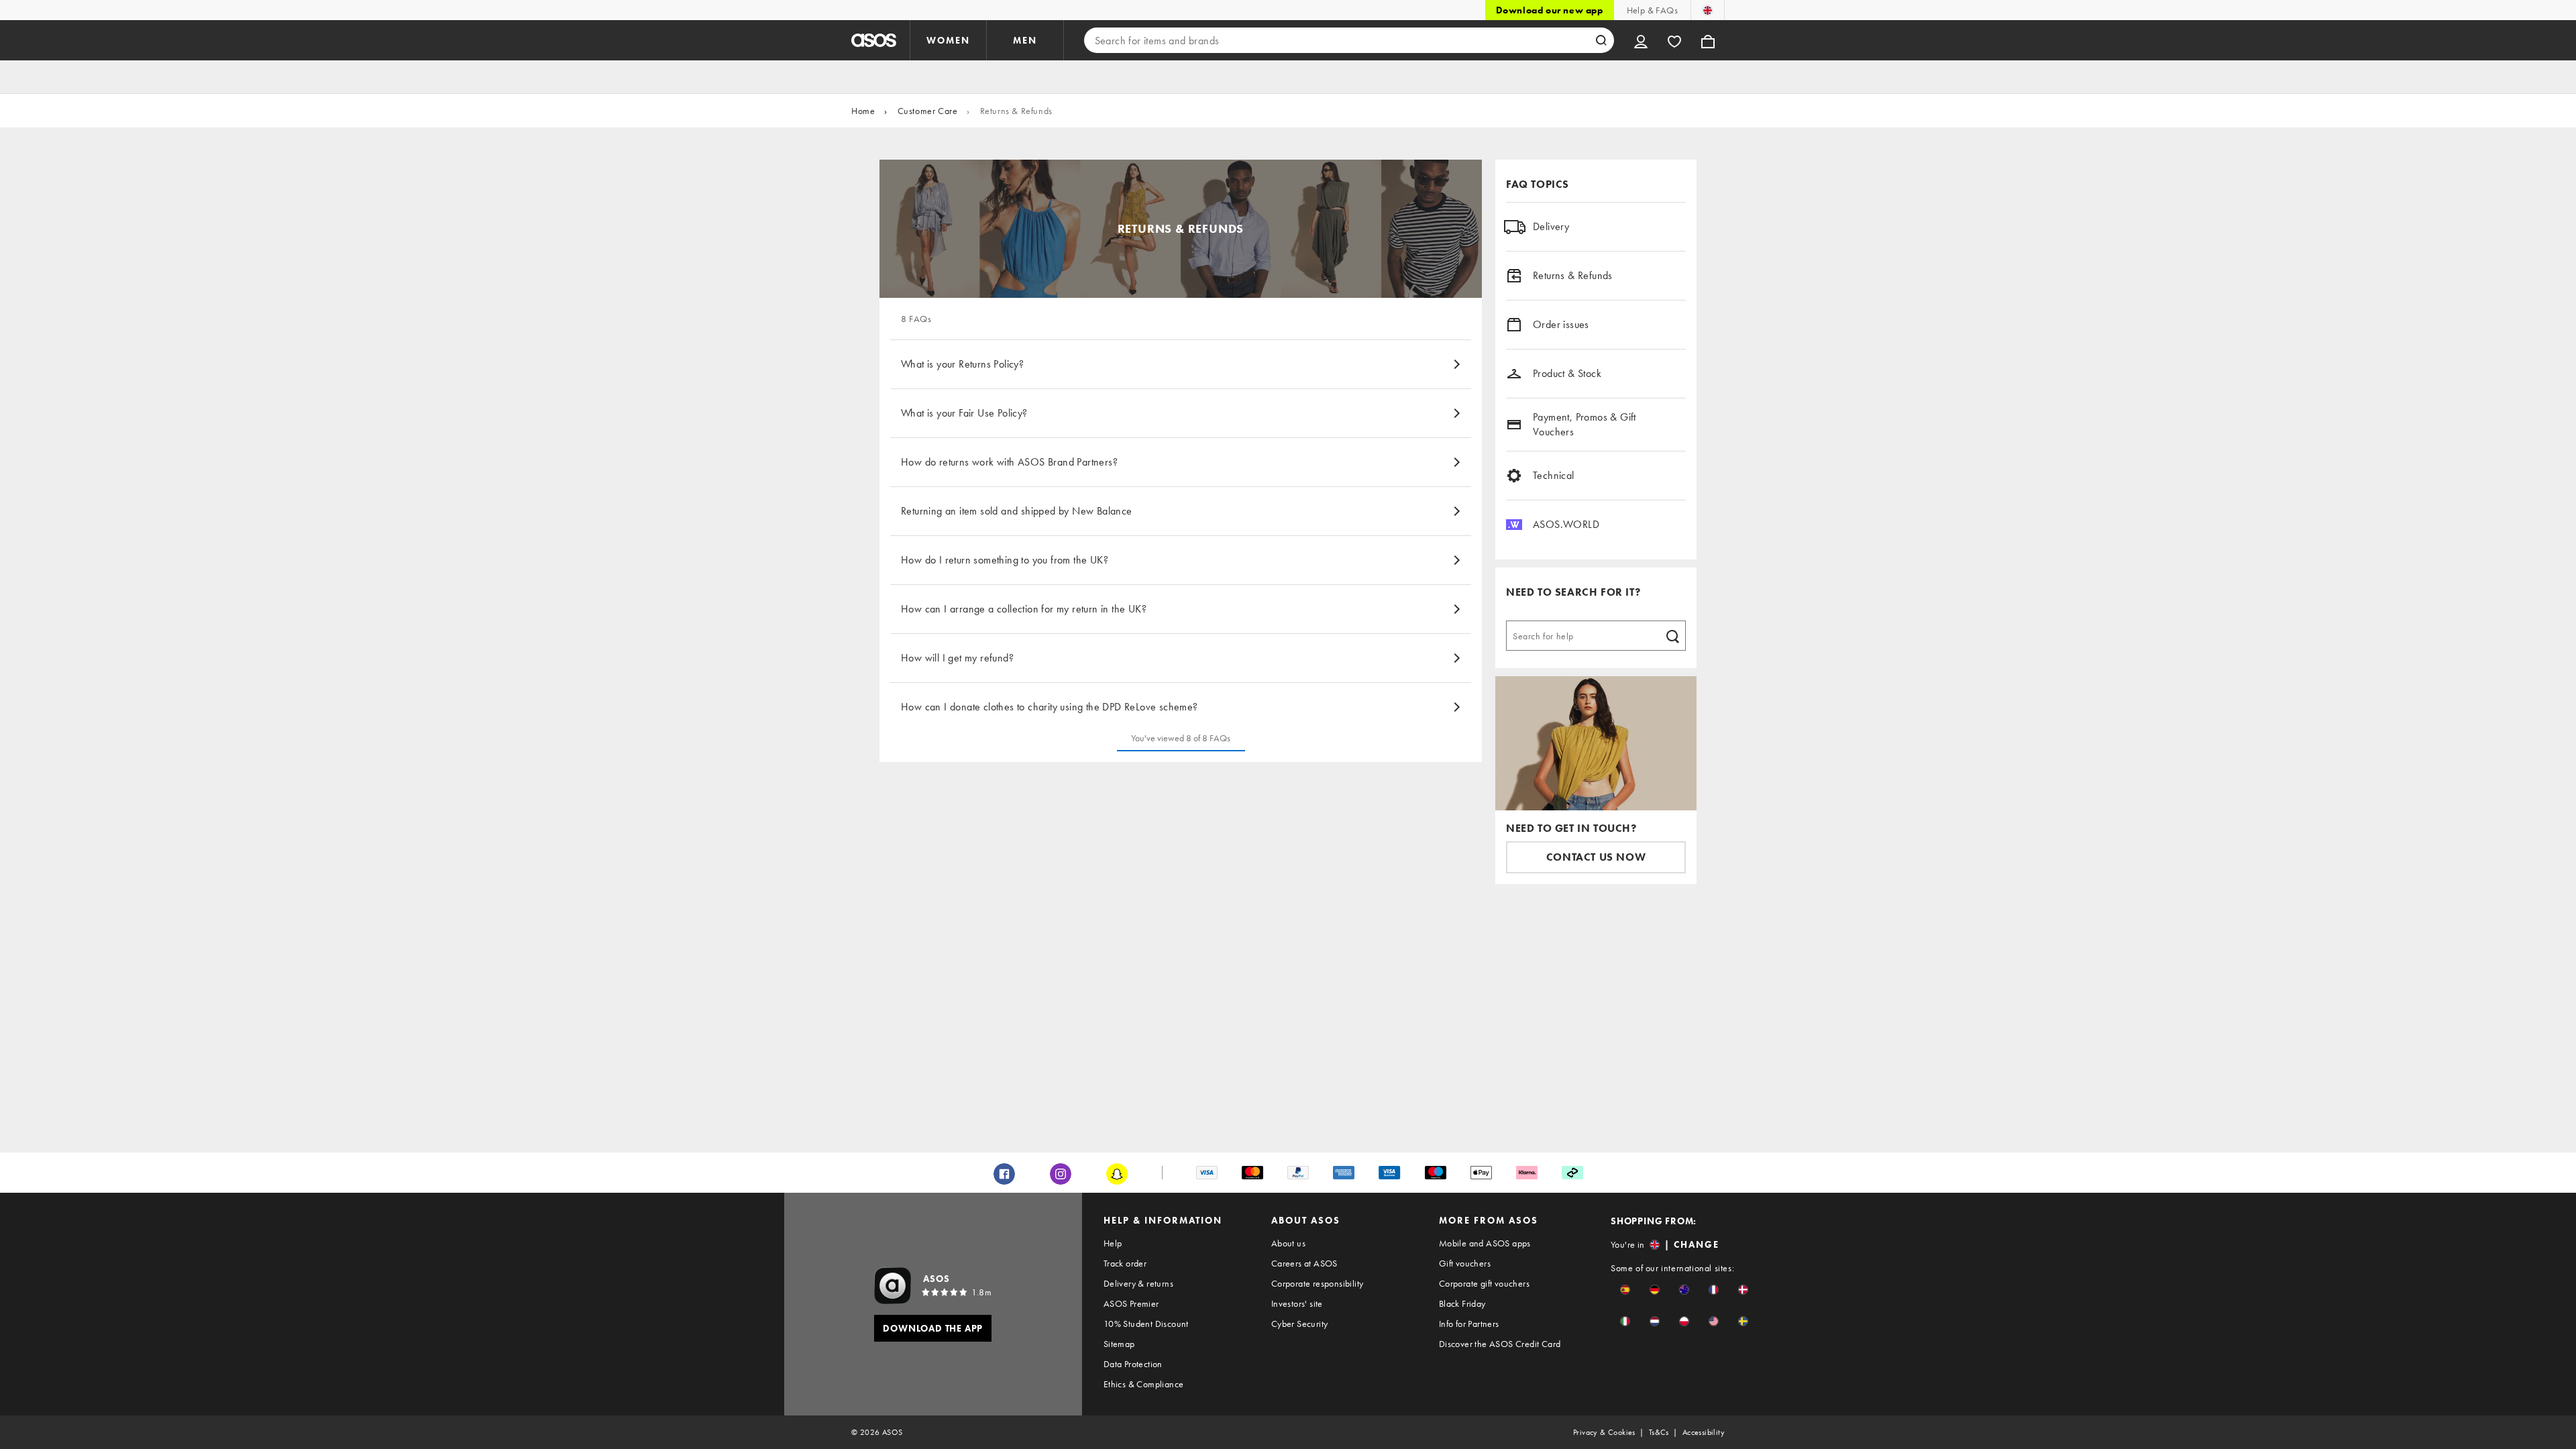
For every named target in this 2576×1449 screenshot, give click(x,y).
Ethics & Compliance (1144, 1384)
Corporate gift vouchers (1484, 1283)
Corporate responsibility (1318, 1283)
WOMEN (948, 40)
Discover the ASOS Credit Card (1500, 1344)
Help (1113, 1243)
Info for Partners (1469, 1324)
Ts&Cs (1659, 1432)
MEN (1025, 40)
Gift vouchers (1465, 1263)
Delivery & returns (1138, 1283)
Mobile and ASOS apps (1485, 1243)
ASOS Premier (1131, 1303)
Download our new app (1550, 10)
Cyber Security (1300, 1324)
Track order (1125, 1263)
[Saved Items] (1674, 40)
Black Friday (1462, 1303)
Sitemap (1119, 1344)
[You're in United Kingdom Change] (1708, 10)
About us (1288, 1243)
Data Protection (1133, 1364)
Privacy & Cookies (1604, 1432)
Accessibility (1704, 1432)
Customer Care (928, 111)
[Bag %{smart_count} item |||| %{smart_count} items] (1708, 40)
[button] (1625, 1290)
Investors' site (1297, 1303)
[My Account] (1641, 40)
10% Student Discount (1146, 1324)
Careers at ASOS (1304, 1263)
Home (863, 111)
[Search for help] (1672, 635)
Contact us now (1596, 857)
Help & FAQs (1652, 10)
